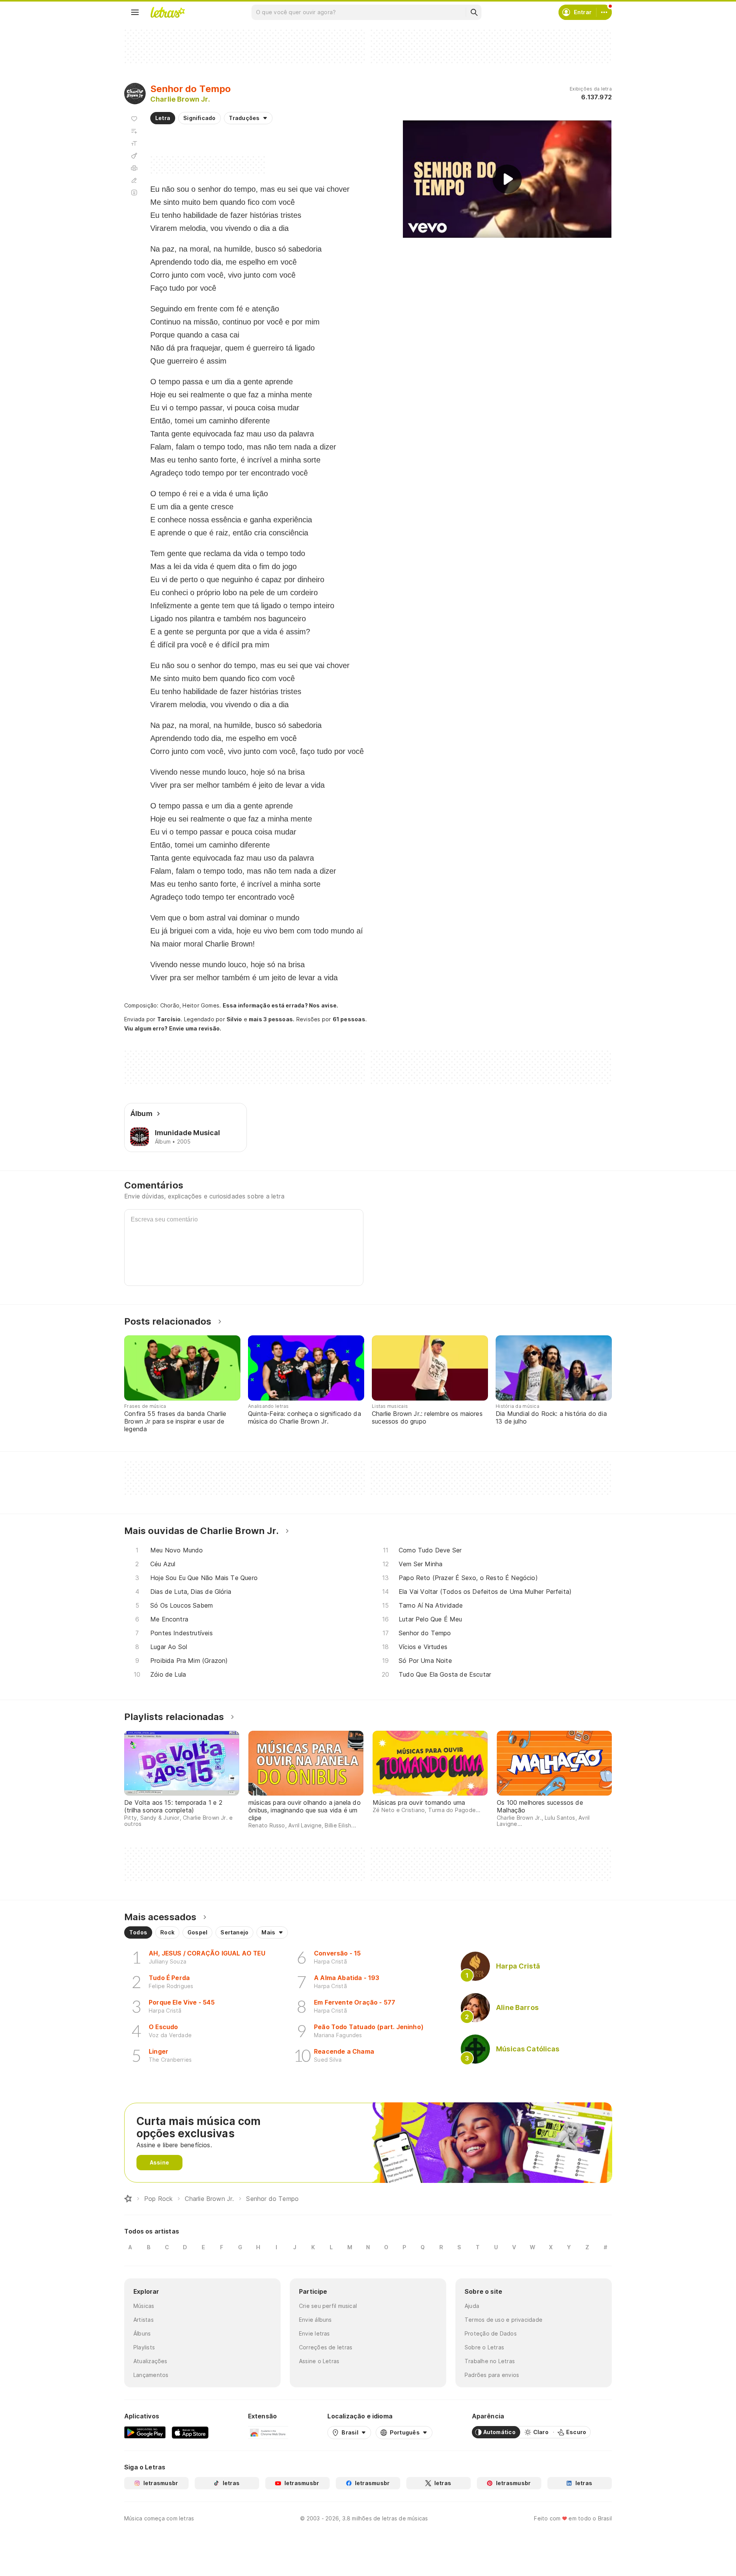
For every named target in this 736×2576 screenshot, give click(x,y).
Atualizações (150, 2361)
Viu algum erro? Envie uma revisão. (173, 1029)
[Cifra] (134, 156)
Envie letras (315, 2333)
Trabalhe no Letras (490, 2361)
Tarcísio (169, 1019)
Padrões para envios (492, 2375)
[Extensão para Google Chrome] (268, 2432)
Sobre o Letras (484, 2347)
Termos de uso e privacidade (504, 2320)
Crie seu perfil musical (328, 2306)
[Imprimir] (134, 168)
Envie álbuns (315, 2320)
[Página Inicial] (128, 2199)
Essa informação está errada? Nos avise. (281, 1005)
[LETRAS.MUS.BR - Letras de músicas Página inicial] (168, 12)
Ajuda (472, 2306)
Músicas (144, 2306)
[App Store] (190, 2432)
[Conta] (604, 12)
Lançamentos (151, 2375)
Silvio (234, 1019)
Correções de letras (326, 2347)
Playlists (144, 2347)
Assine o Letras (319, 2361)
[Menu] (135, 12)
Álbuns (142, 2333)
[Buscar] (474, 12)
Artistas (144, 2320)
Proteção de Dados (491, 2333)
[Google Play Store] (145, 2432)
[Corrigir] (134, 180)
